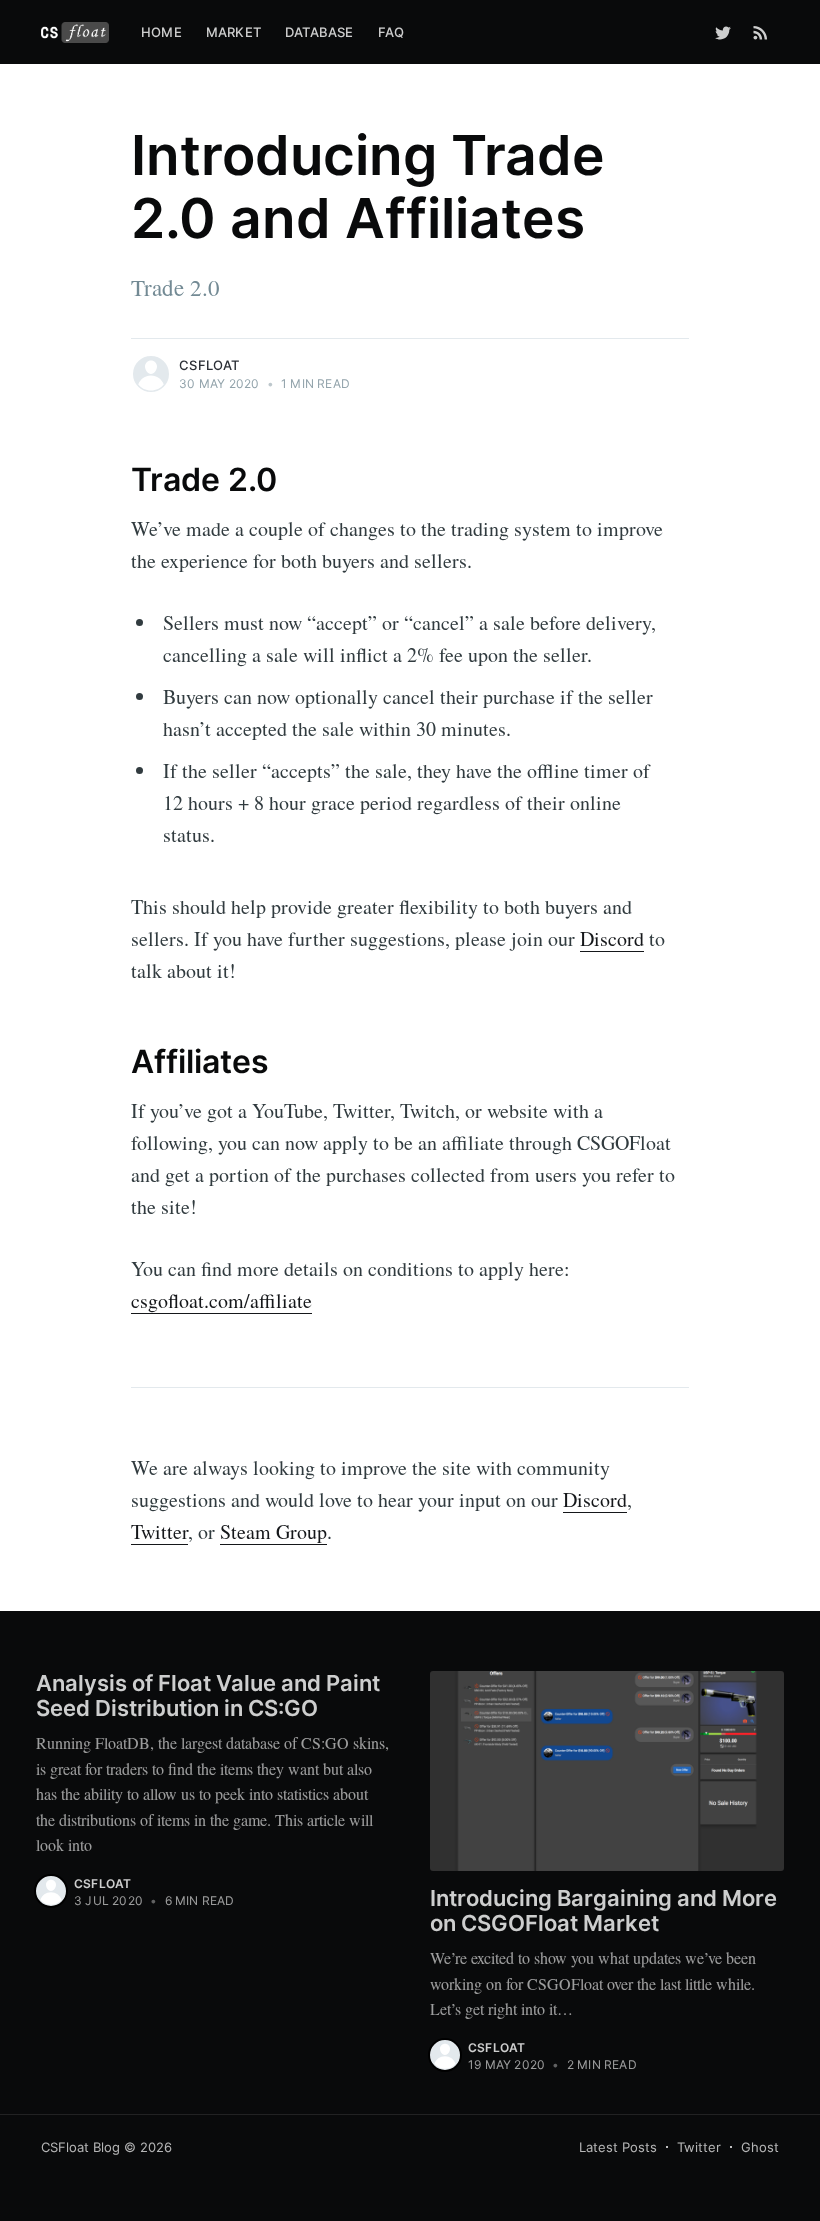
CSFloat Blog (80, 2147)
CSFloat (209, 365)
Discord (612, 938)
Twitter (159, 1531)
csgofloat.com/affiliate (221, 1300)
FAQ (391, 32)
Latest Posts (618, 2147)
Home (161, 32)
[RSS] (760, 32)
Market (233, 32)
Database (319, 32)
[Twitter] (723, 32)
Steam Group (273, 1531)
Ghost (760, 2147)
